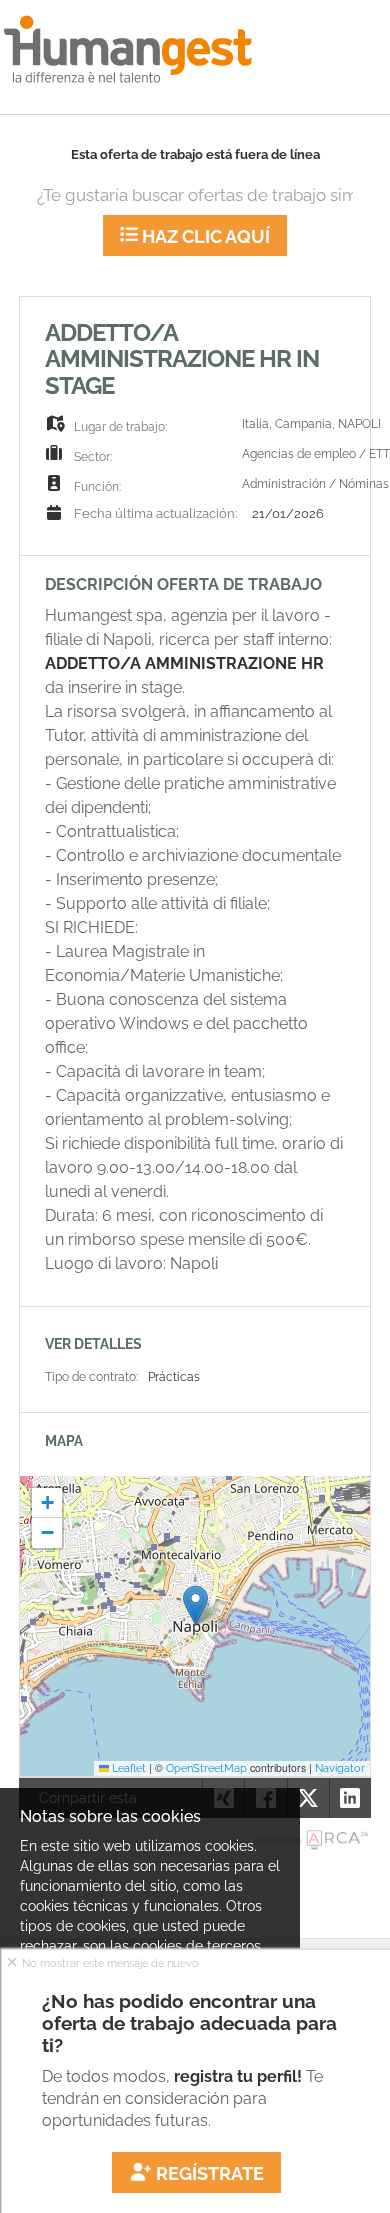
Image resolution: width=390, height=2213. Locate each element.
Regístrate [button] (208, 2173)
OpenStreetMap (206, 1768)
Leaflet (127, 1768)
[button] (195, 1605)
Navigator (340, 1768)
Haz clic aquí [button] (204, 236)
